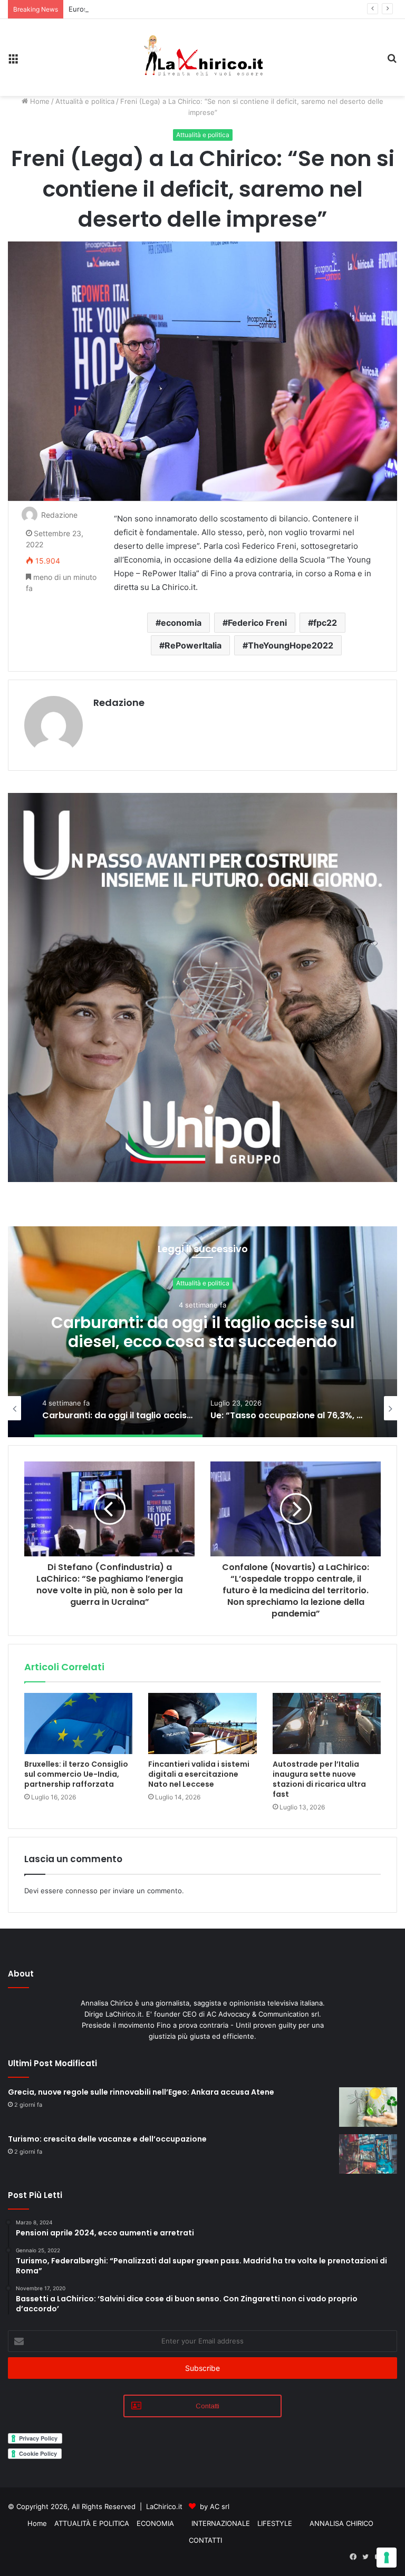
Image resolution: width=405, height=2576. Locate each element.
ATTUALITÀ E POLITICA (92, 2523)
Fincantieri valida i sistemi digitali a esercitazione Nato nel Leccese (199, 1774)
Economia (203, 1283)
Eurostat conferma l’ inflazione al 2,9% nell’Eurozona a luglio (167, 9)
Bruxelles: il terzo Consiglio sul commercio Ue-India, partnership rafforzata (76, 1774)
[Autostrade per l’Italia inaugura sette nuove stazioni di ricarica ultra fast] (327, 1723)
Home (39, 101)
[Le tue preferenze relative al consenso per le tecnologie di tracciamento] (387, 2558)
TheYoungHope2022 (291, 645)
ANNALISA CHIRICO (341, 2523)
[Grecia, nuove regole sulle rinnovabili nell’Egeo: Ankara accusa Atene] (368, 2107)
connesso (81, 1891)
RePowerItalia (193, 645)
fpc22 (325, 623)
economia (181, 623)
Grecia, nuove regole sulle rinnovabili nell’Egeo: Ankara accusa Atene (141, 2092)
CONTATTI (205, 2540)
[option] (202, 1332)
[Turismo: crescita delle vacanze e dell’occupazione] (368, 2154)
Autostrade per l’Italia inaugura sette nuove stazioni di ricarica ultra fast (319, 1779)
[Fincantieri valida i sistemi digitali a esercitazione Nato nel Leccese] (202, 1723)
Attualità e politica (85, 101)
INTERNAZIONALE (221, 2523)
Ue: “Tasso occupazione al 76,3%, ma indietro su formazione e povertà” (202, 1332)
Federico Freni (257, 623)
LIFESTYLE (275, 2523)
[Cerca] (392, 61)
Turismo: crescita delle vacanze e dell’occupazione (107, 2139)
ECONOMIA (155, 2523)
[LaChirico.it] (202, 57)
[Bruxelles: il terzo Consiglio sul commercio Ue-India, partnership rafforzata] (78, 1723)
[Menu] (13, 61)
